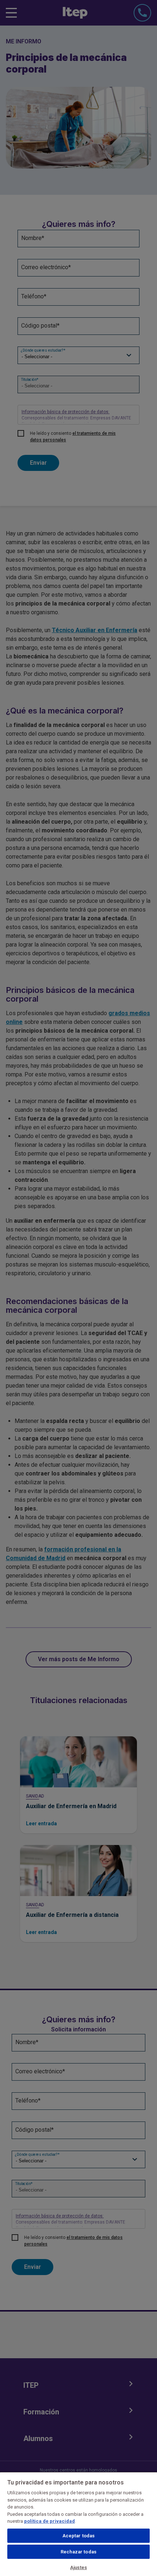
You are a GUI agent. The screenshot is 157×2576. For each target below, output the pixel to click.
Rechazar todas (78, 2552)
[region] (78, 2524)
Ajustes (78, 2567)
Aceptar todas (79, 2536)
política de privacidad (49, 2521)
